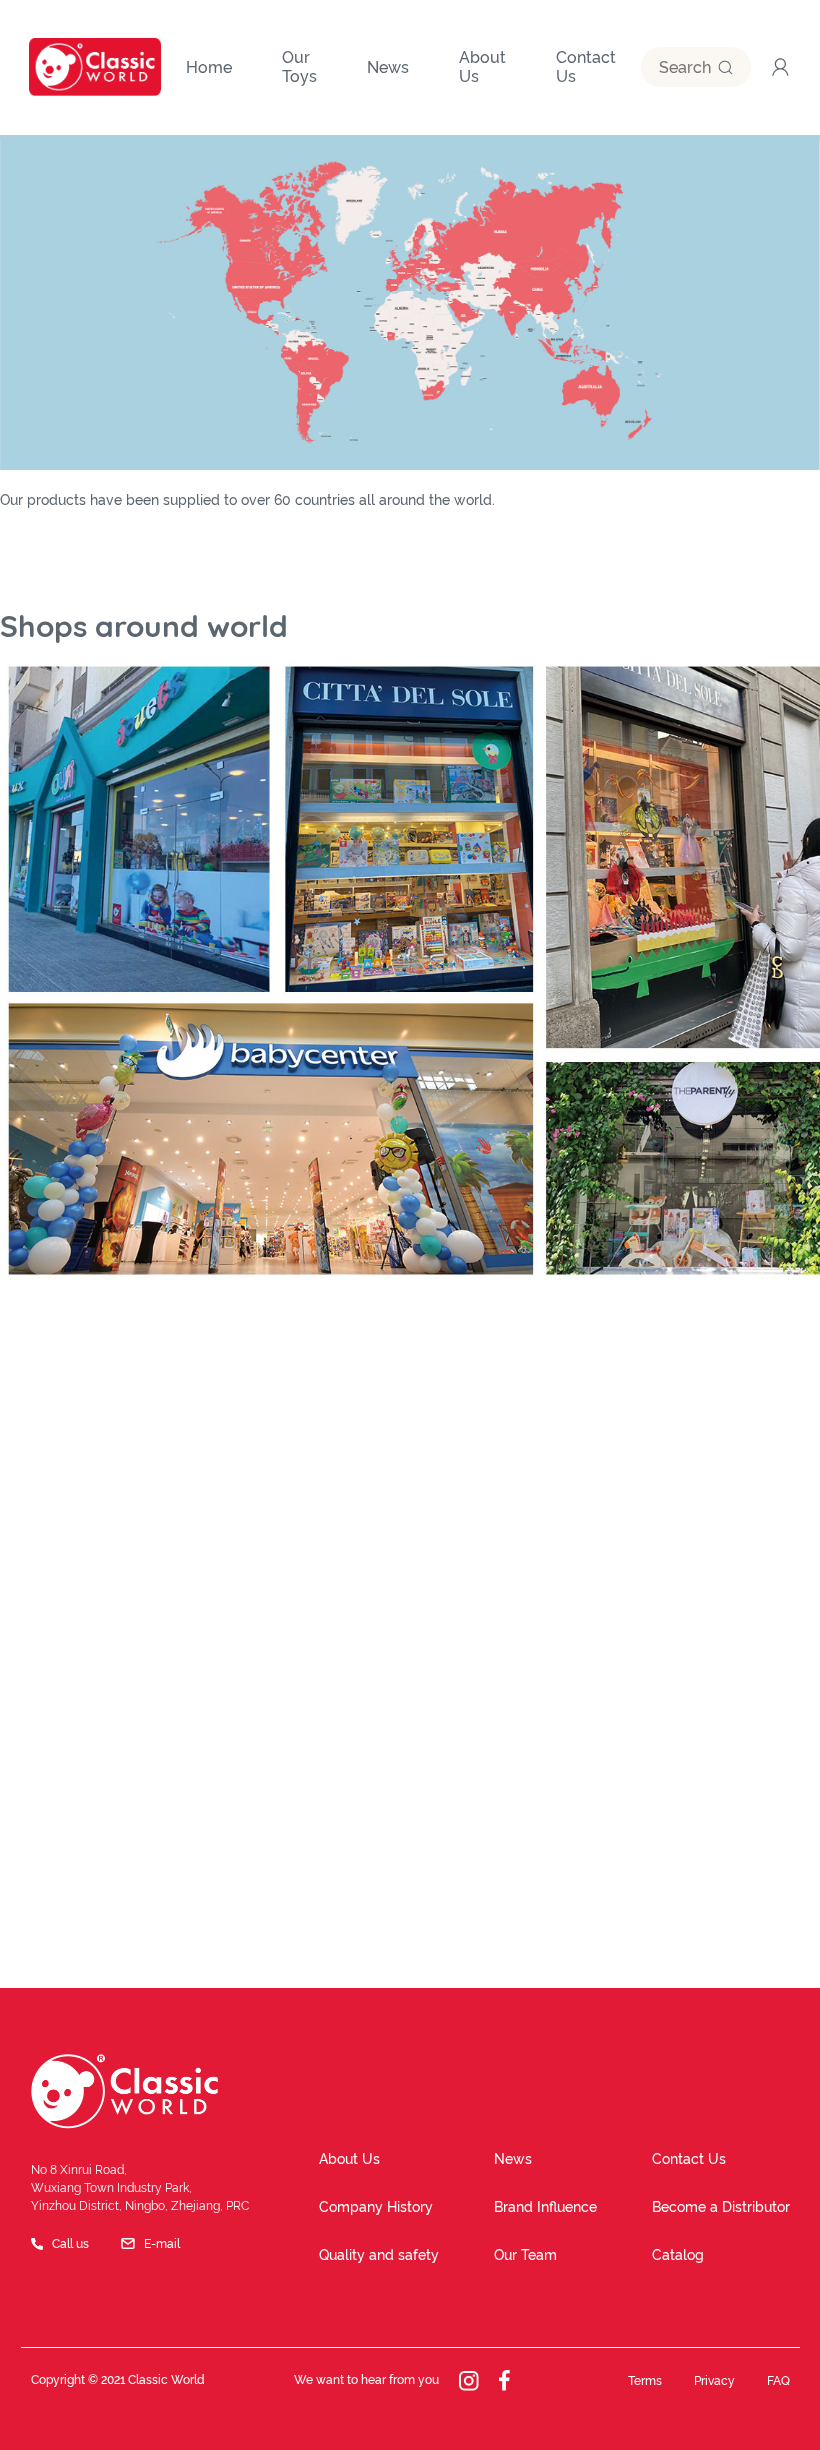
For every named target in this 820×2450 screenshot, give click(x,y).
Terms (645, 2381)
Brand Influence (545, 2207)
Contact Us (689, 2159)
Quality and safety (379, 2255)
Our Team (525, 2255)
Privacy (714, 2381)
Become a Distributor (721, 2207)
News (513, 2159)
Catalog (678, 2255)
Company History (376, 2207)
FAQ (778, 2381)
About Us (349, 2159)
